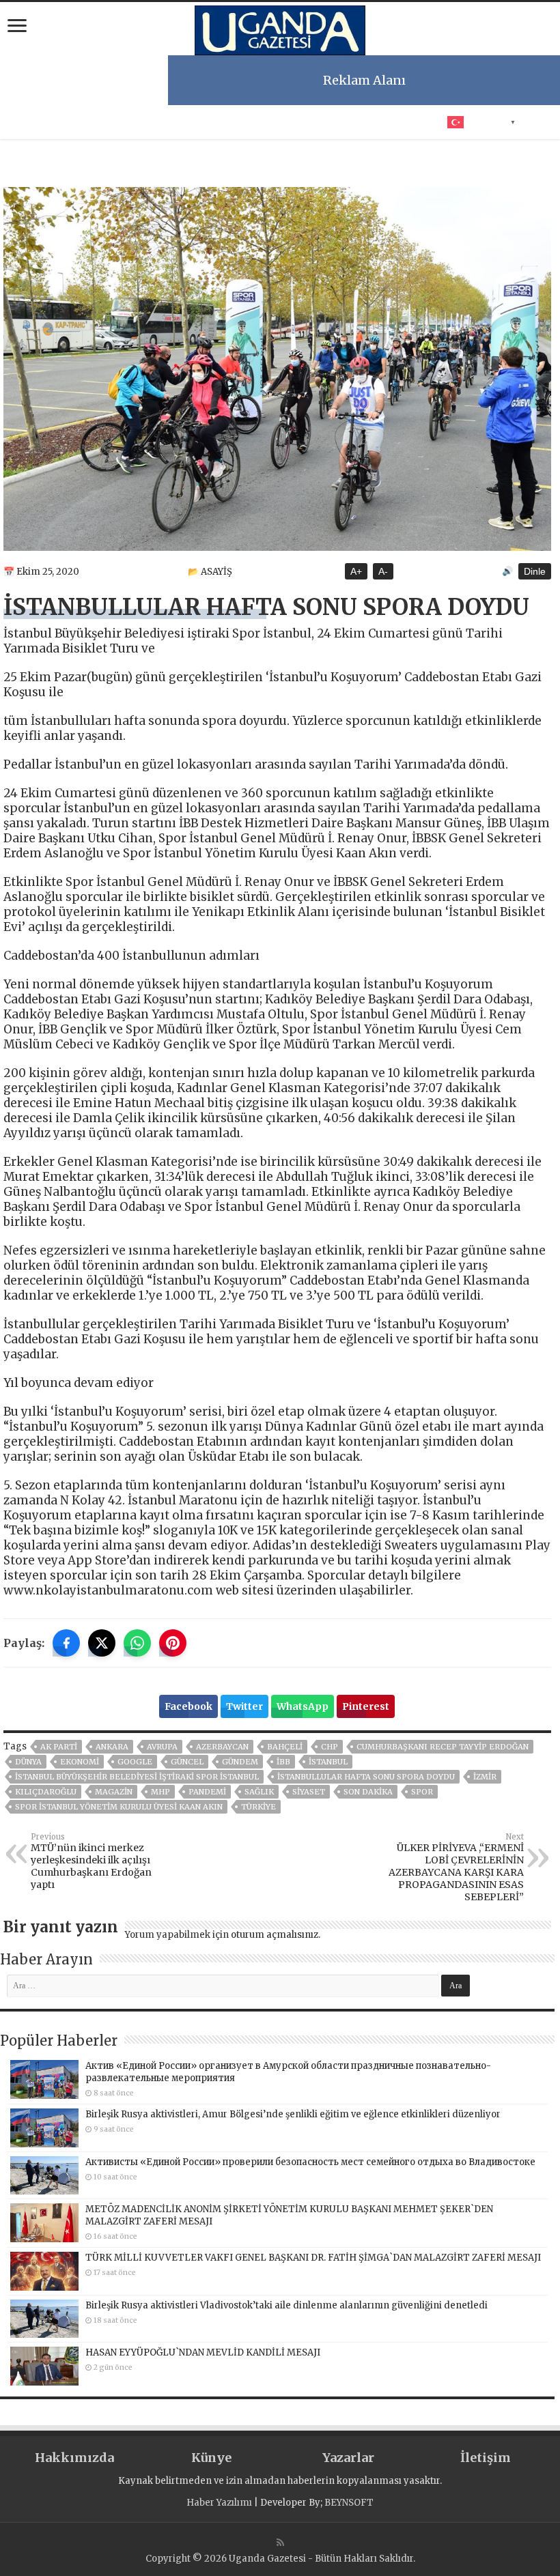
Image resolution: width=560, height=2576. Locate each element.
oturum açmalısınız (275, 1935)
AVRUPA (162, 1747)
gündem (240, 1762)
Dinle (535, 571)
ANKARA (112, 1747)
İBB (283, 1762)
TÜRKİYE (258, 1807)
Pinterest (366, 1706)
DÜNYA (28, 1762)
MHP (160, 1792)
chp (330, 1747)
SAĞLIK (259, 1792)
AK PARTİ (59, 1747)
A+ (356, 571)
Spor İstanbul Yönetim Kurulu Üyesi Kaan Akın (119, 1807)
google (135, 1762)
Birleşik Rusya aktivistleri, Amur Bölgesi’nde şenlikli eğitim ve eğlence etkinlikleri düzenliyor (293, 2114)
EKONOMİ (80, 1762)
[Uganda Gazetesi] (280, 28)
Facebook (188, 1706)
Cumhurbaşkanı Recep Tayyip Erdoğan (443, 1747)
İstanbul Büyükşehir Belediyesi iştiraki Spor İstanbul (137, 1777)
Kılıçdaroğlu (46, 1792)
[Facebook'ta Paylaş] (66, 1643)
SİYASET (309, 1792)
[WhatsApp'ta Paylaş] (137, 1643)
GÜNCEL (187, 1762)
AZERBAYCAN (222, 1747)
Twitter (244, 1706)
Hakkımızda (74, 2458)
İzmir (485, 1777)
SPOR (422, 1792)
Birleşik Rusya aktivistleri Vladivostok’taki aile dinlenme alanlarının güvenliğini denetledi (286, 2305)
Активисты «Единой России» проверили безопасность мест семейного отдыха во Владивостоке (310, 2162)
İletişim (486, 2458)
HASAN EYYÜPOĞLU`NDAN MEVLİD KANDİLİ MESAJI (203, 2352)
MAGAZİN (114, 1792)
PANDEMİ (207, 1792)
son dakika (368, 1792)
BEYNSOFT (349, 2503)
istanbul (328, 1762)
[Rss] (280, 2543)
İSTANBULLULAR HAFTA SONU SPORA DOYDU (366, 1777)
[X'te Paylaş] (102, 1643)
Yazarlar (348, 2458)
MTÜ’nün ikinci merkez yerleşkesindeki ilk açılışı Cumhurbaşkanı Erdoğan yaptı (91, 1861)
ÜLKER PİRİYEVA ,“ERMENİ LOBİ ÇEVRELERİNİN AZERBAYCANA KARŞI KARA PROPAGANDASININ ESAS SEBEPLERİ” (456, 1867)
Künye (211, 2458)
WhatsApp (303, 1706)
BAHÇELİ (285, 1747)
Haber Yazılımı (219, 2503)
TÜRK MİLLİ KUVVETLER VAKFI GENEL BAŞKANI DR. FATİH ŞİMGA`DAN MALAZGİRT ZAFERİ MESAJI (313, 2258)
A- (383, 571)
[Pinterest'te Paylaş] (173, 1643)
